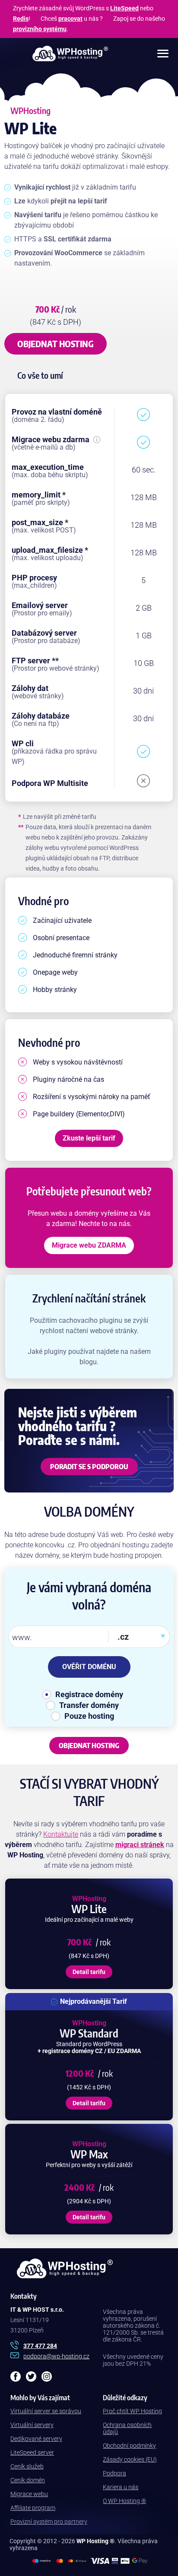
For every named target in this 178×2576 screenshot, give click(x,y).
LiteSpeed (124, 8)
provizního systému (40, 29)
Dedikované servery (36, 2439)
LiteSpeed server (32, 2452)
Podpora (114, 2473)
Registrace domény (89, 1694)
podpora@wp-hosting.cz (56, 2356)
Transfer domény (89, 1705)
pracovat (70, 19)
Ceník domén (28, 2480)
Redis (21, 19)
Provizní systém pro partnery (49, 2522)
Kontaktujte (61, 1834)
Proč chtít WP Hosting (132, 2411)
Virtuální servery (32, 2425)
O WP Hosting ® (124, 2501)
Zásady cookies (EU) (130, 2459)
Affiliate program (33, 2508)
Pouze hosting (89, 1716)
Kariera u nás (121, 2487)
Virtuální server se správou (46, 2411)
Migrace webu (29, 2494)
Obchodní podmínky (129, 2446)
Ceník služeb (27, 2466)
